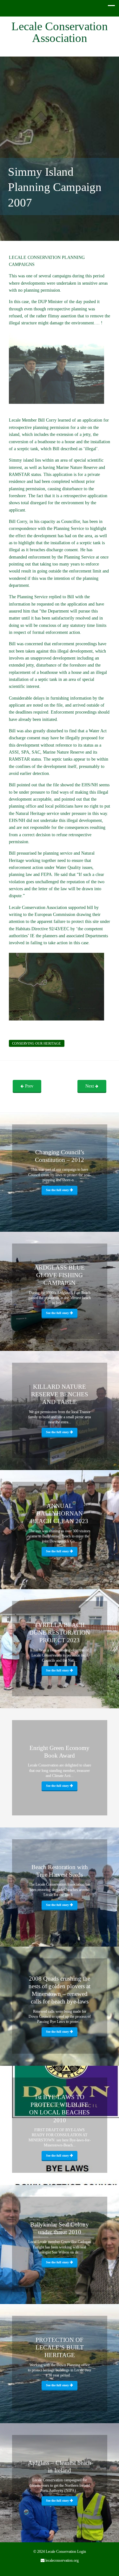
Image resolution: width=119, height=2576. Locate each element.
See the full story (58, 1190)
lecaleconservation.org (62, 2560)
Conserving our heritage (36, 1043)
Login (82, 2552)
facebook (55, 2571)
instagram (64, 2571)
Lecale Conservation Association (60, 32)
